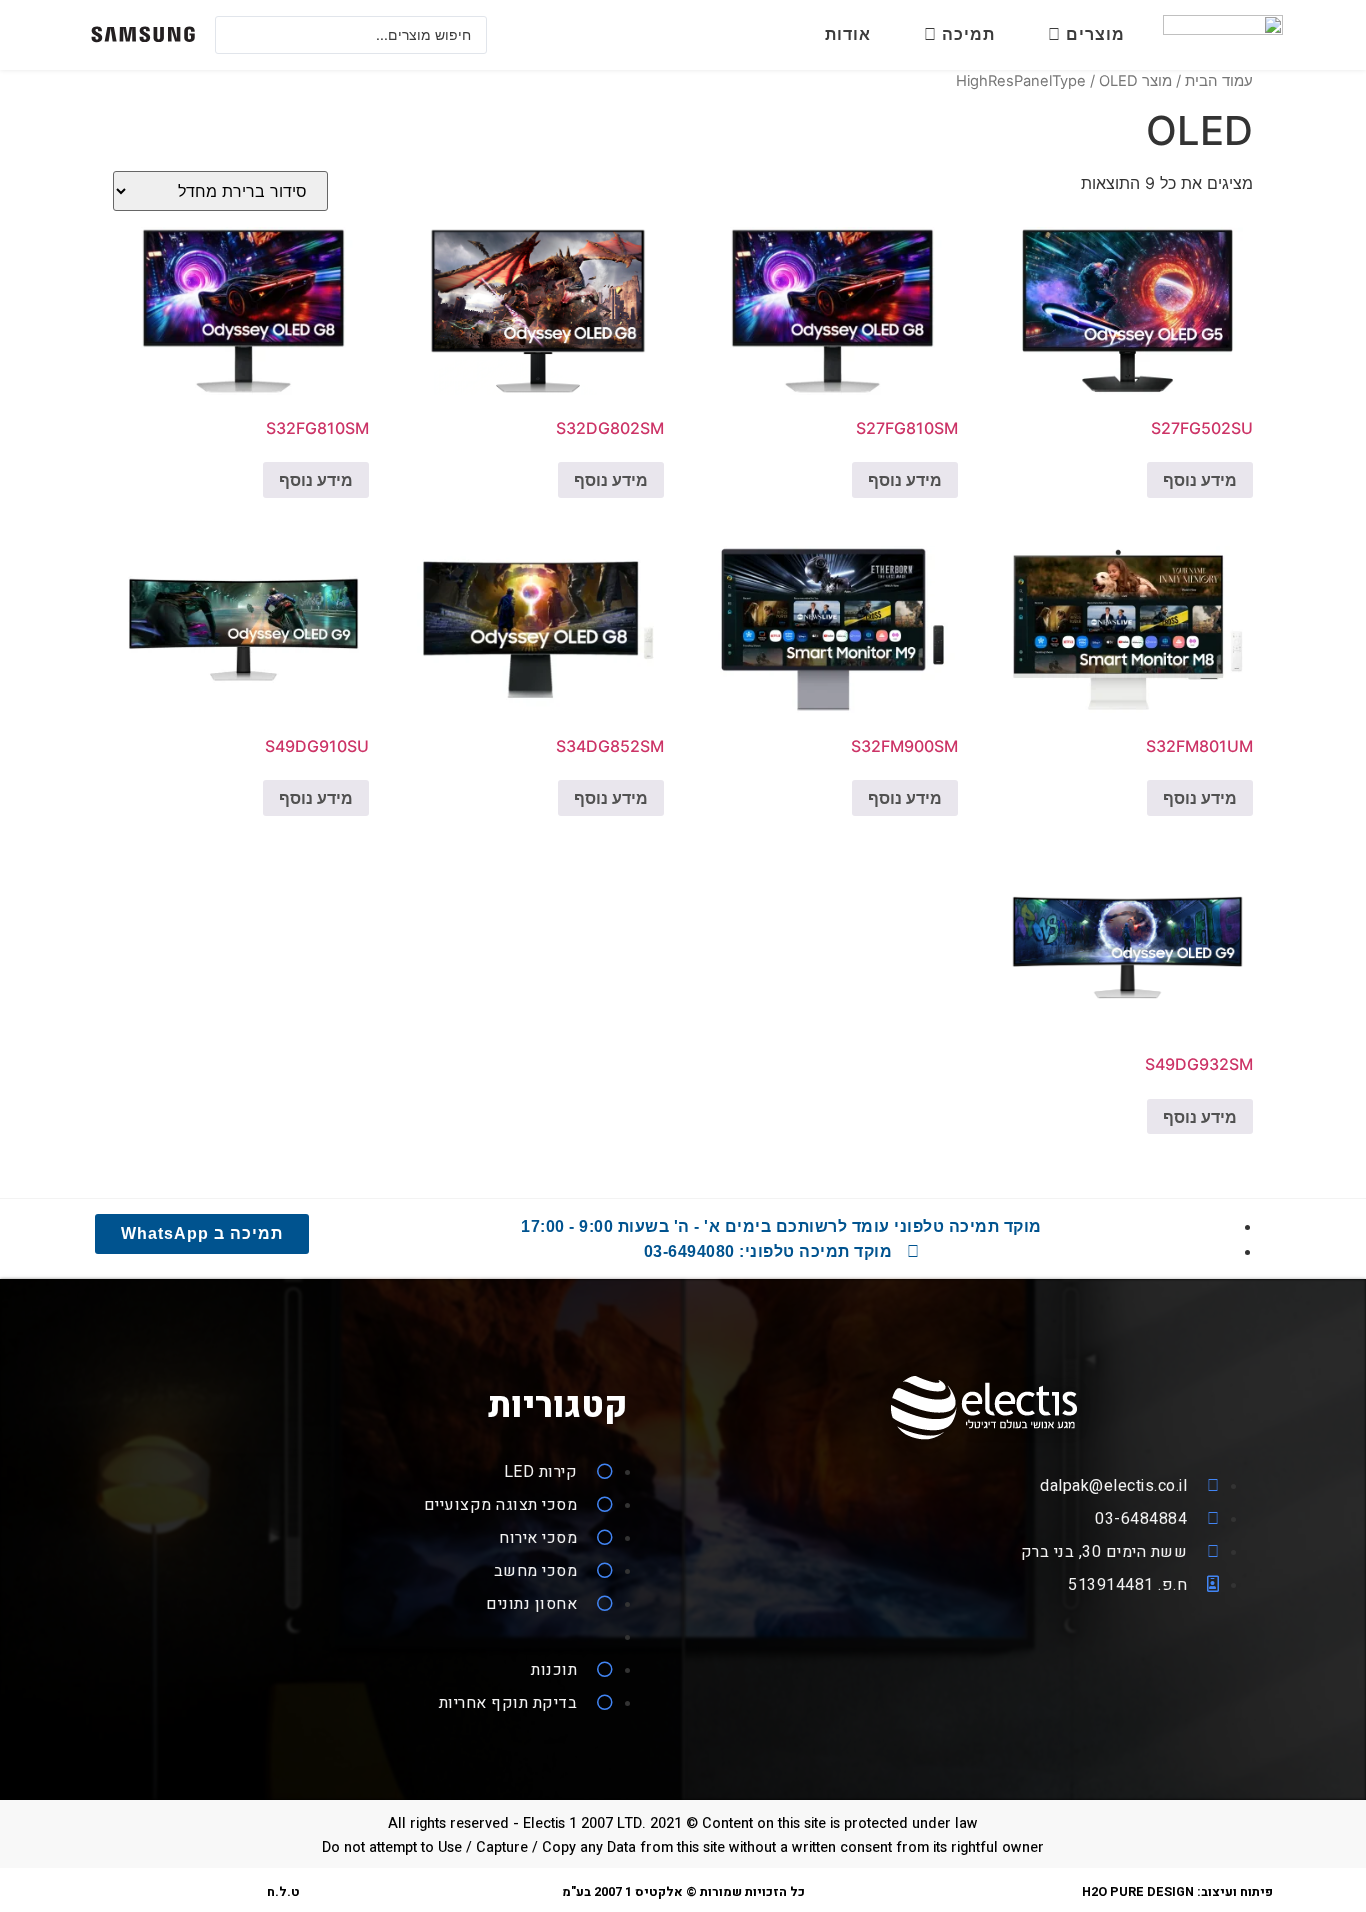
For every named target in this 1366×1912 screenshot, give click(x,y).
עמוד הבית (1219, 81)
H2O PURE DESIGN (1138, 1892)
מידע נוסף (1200, 480)
